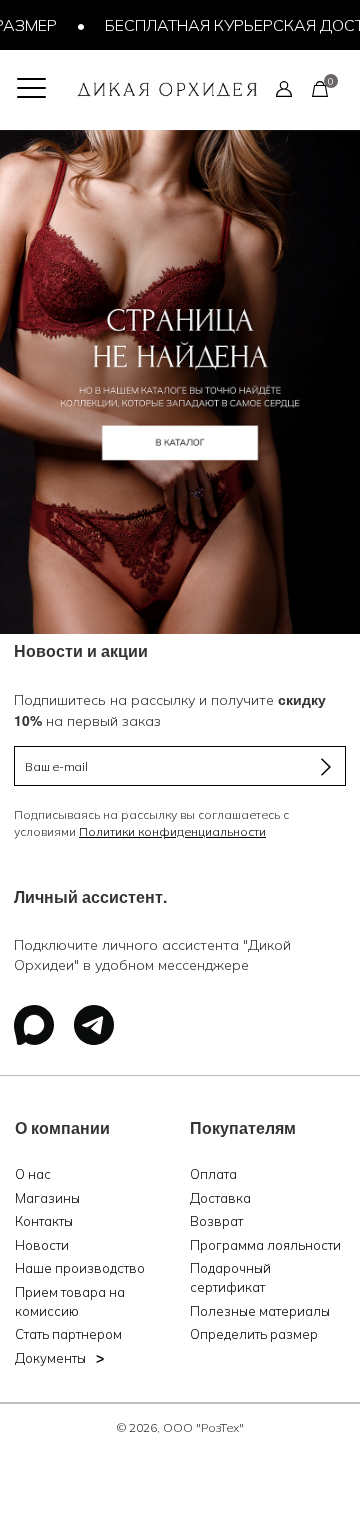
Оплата (213, 1174)
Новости (42, 1245)
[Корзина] (320, 88)
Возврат (216, 1221)
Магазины (47, 1198)
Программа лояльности (265, 1245)
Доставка (220, 1198)
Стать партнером (68, 1334)
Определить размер (254, 1334)
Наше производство (80, 1268)
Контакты (44, 1221)
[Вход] (284, 88)
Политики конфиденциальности (172, 831)
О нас (33, 1174)
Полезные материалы (260, 1311)
